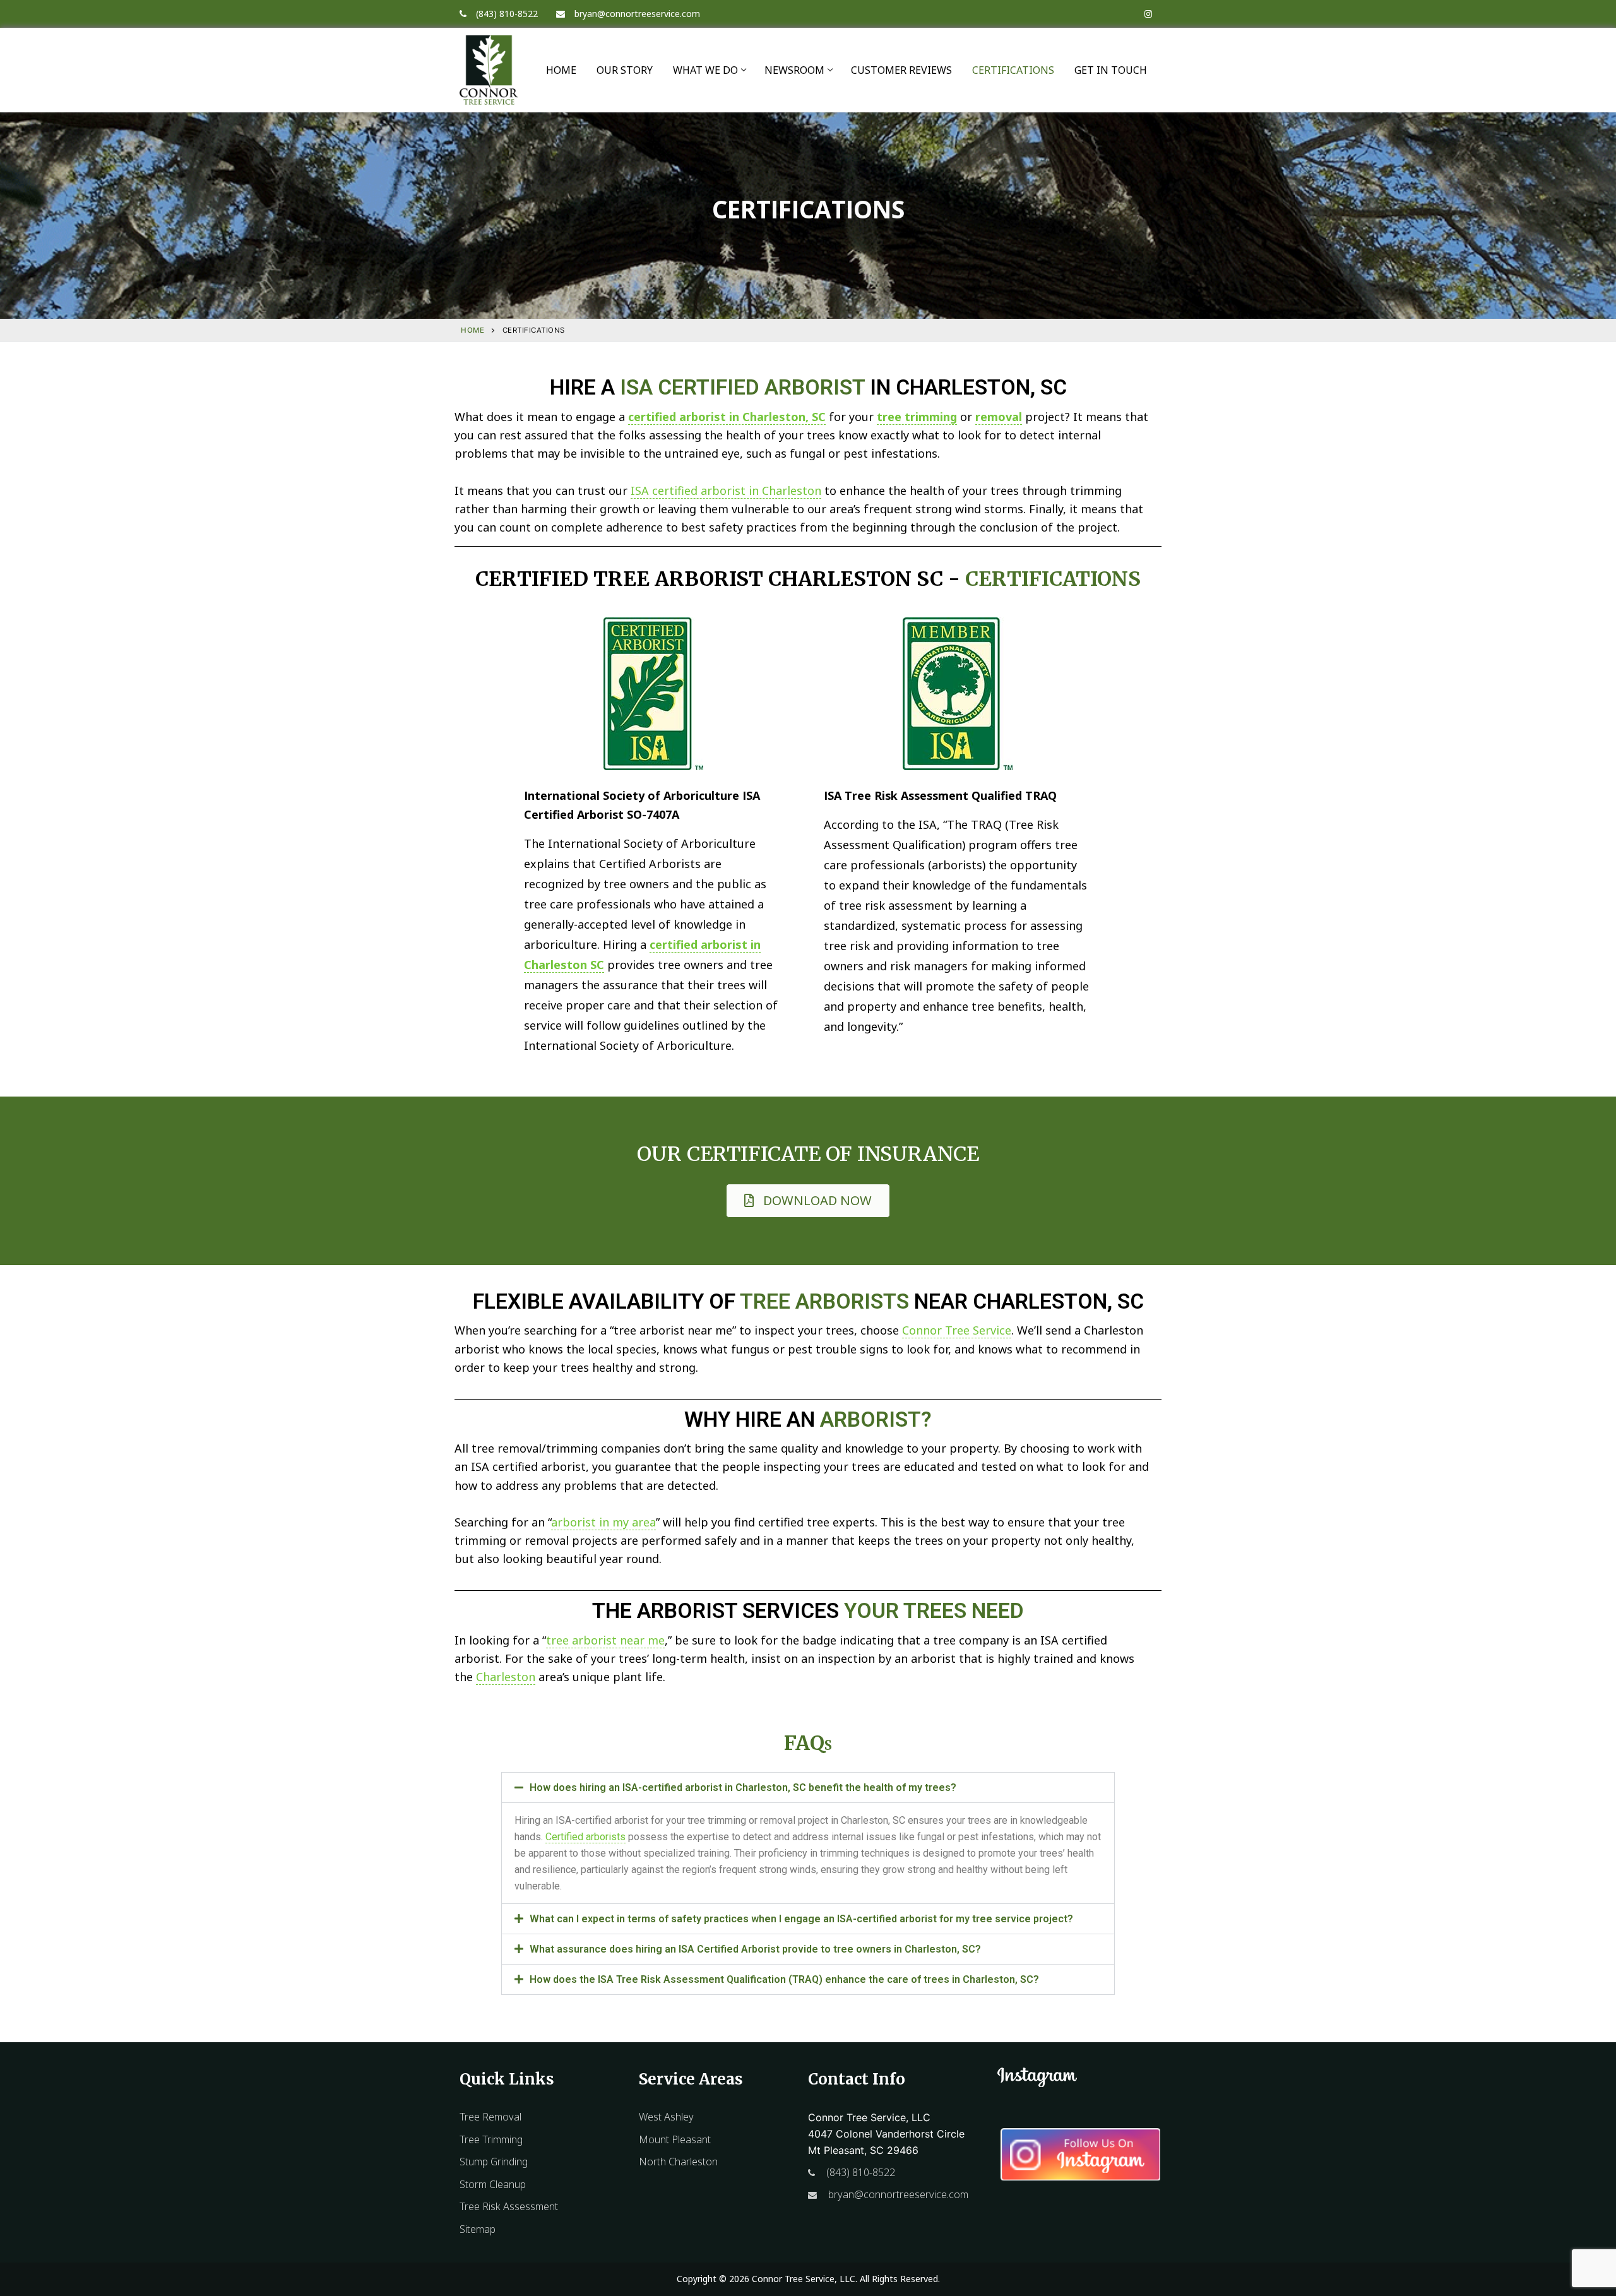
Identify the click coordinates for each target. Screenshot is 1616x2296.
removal (999, 417)
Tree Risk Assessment (509, 2206)
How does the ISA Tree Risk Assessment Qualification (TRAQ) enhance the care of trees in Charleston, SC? (784, 1979)
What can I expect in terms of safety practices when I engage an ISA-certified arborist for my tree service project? (801, 1919)
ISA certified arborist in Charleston (726, 491)
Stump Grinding (494, 2162)
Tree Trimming (491, 2139)
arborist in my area (603, 1522)
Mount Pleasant (675, 2139)
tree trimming (917, 417)
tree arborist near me (605, 1640)
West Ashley (666, 2117)
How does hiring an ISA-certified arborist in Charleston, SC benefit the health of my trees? (743, 1787)
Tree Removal (490, 2117)
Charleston (506, 1677)
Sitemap (478, 2229)
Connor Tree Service (957, 1330)
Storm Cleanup (493, 2184)
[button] (808, 1787)
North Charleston (678, 2162)
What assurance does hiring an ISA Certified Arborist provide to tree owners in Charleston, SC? (755, 1949)
